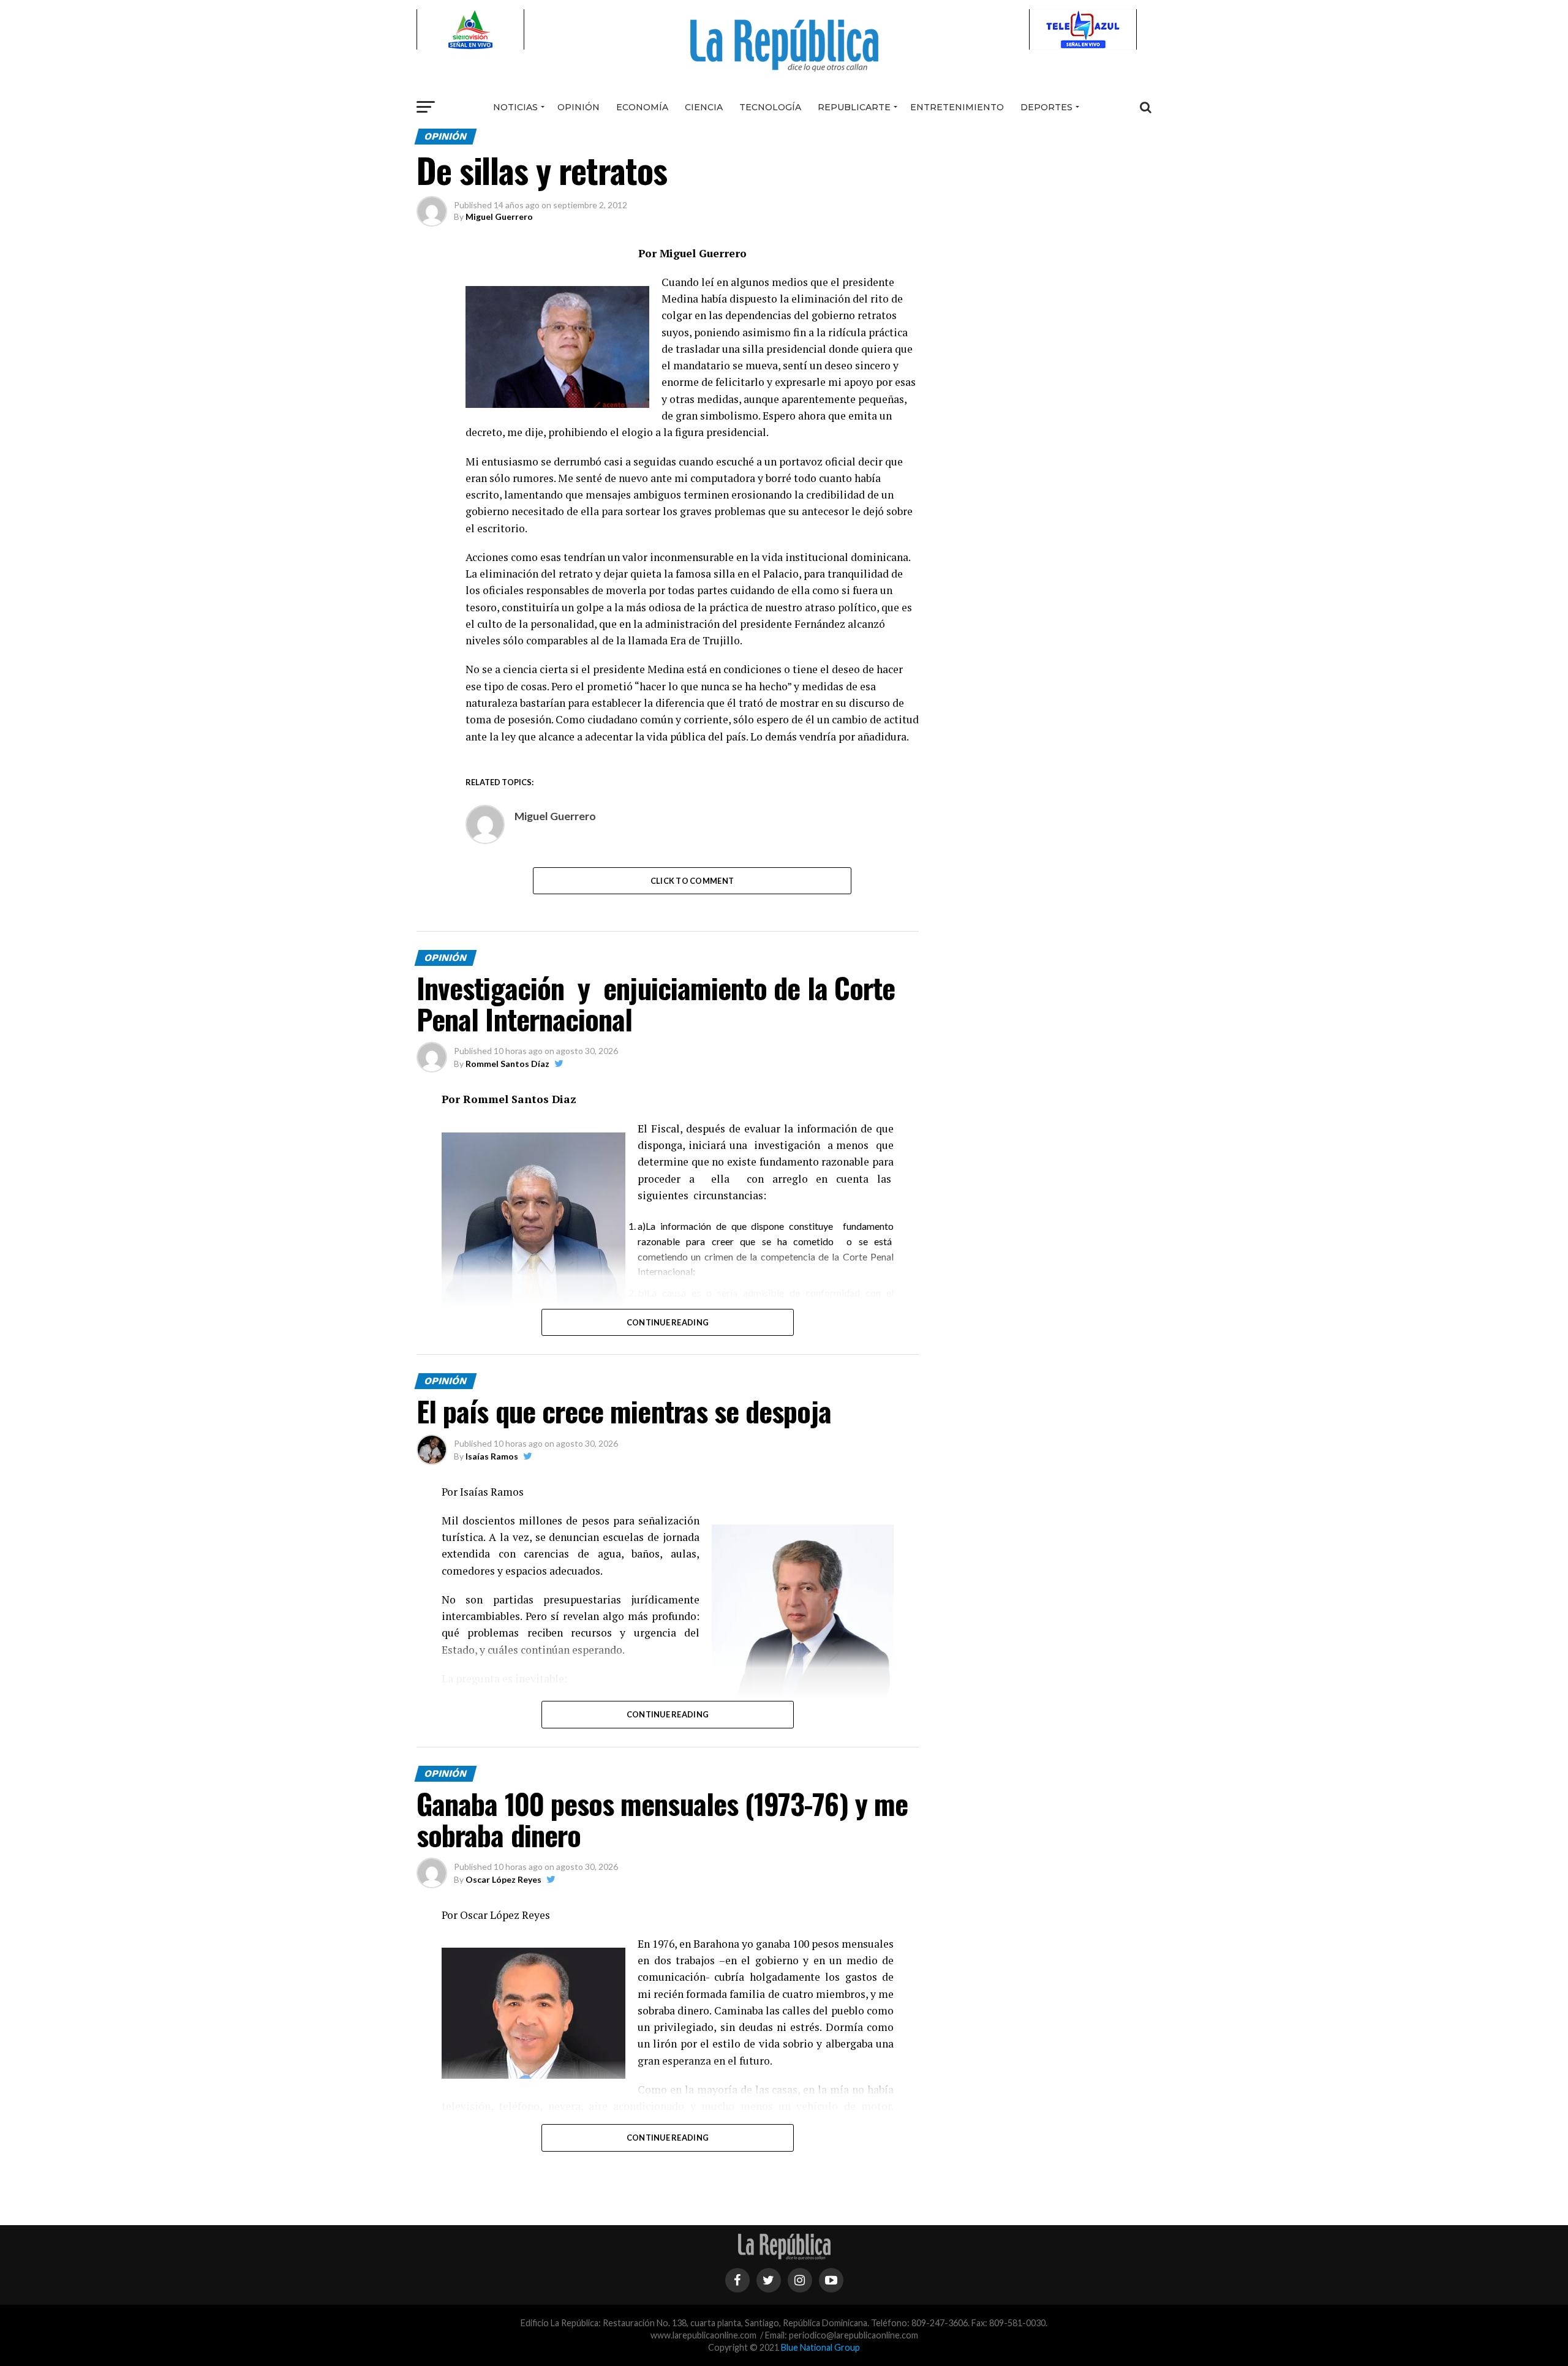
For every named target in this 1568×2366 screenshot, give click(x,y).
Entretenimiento (957, 107)
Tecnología (770, 107)
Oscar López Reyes (503, 1879)
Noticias (515, 107)
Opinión (579, 107)
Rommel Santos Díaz (507, 1064)
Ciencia (704, 107)
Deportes (1046, 107)
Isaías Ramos (492, 1456)
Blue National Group (820, 2347)
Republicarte (854, 107)
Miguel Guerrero (499, 217)
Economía (642, 107)
